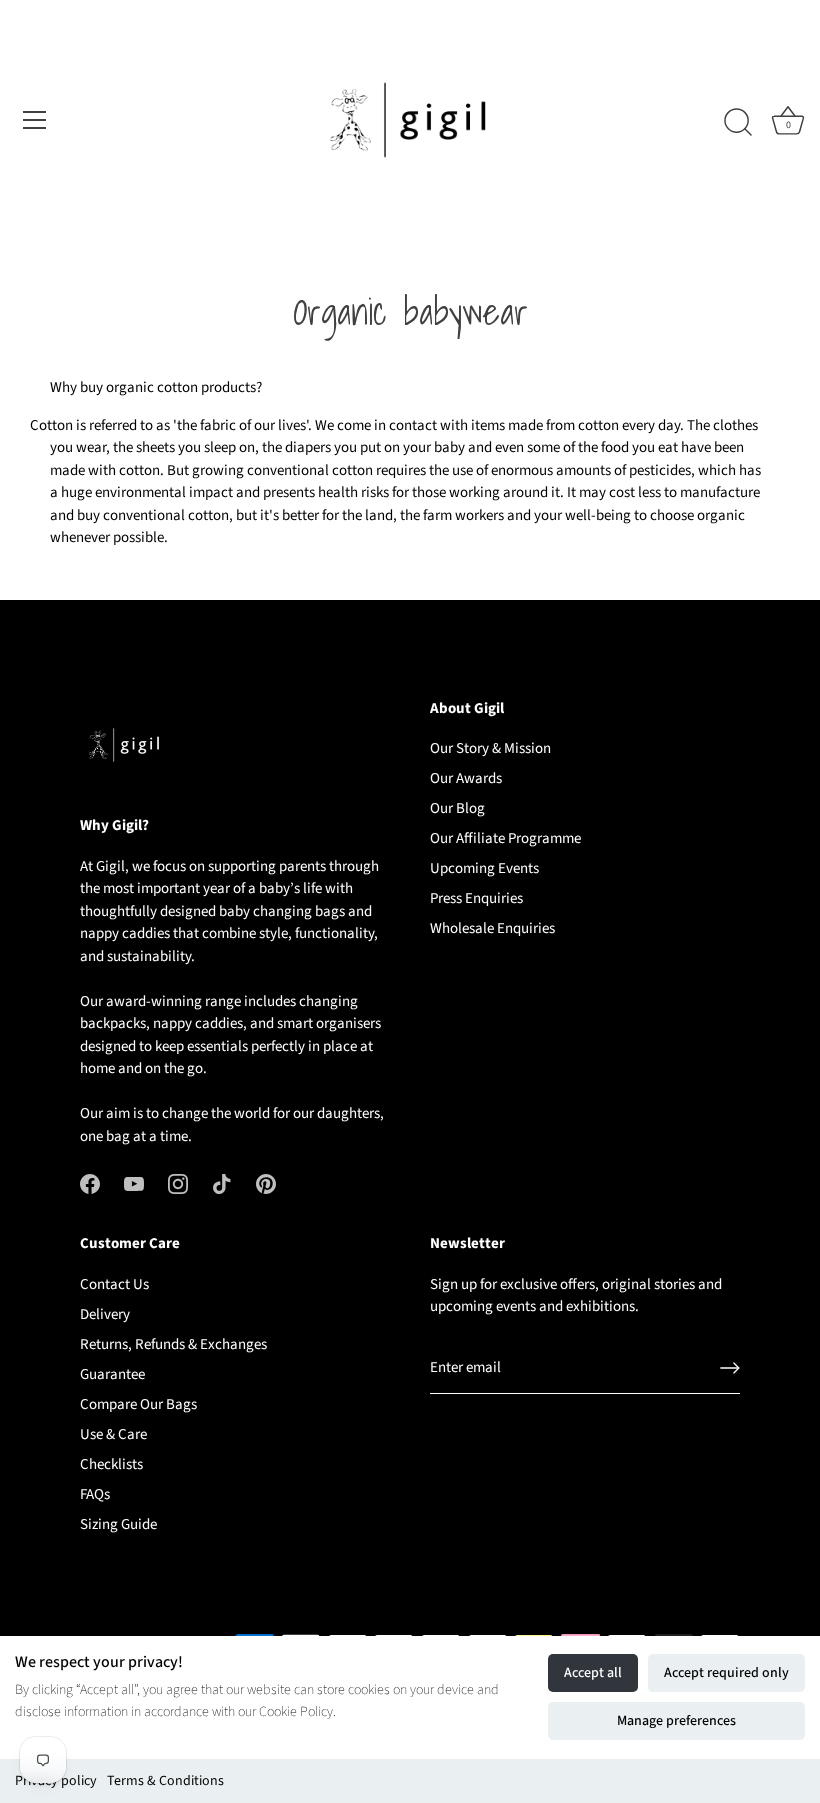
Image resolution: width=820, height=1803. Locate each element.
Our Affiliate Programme (505, 838)
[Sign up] (730, 1368)
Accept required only (726, 1673)
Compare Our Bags (138, 1404)
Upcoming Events (484, 868)
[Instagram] (178, 1182)
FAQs (95, 1494)
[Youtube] (134, 1182)
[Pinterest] (266, 1182)
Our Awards (466, 778)
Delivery (105, 1314)
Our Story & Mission (490, 748)
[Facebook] (90, 1182)
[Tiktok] (222, 1182)
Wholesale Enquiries (492, 928)
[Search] (738, 123)
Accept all (593, 1673)
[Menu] (35, 120)
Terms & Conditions (165, 1781)
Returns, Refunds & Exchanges (173, 1344)
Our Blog (457, 808)
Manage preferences (676, 1721)
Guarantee (112, 1374)
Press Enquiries (476, 898)
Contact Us (114, 1284)
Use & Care (113, 1434)
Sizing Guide (118, 1524)
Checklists (111, 1464)
